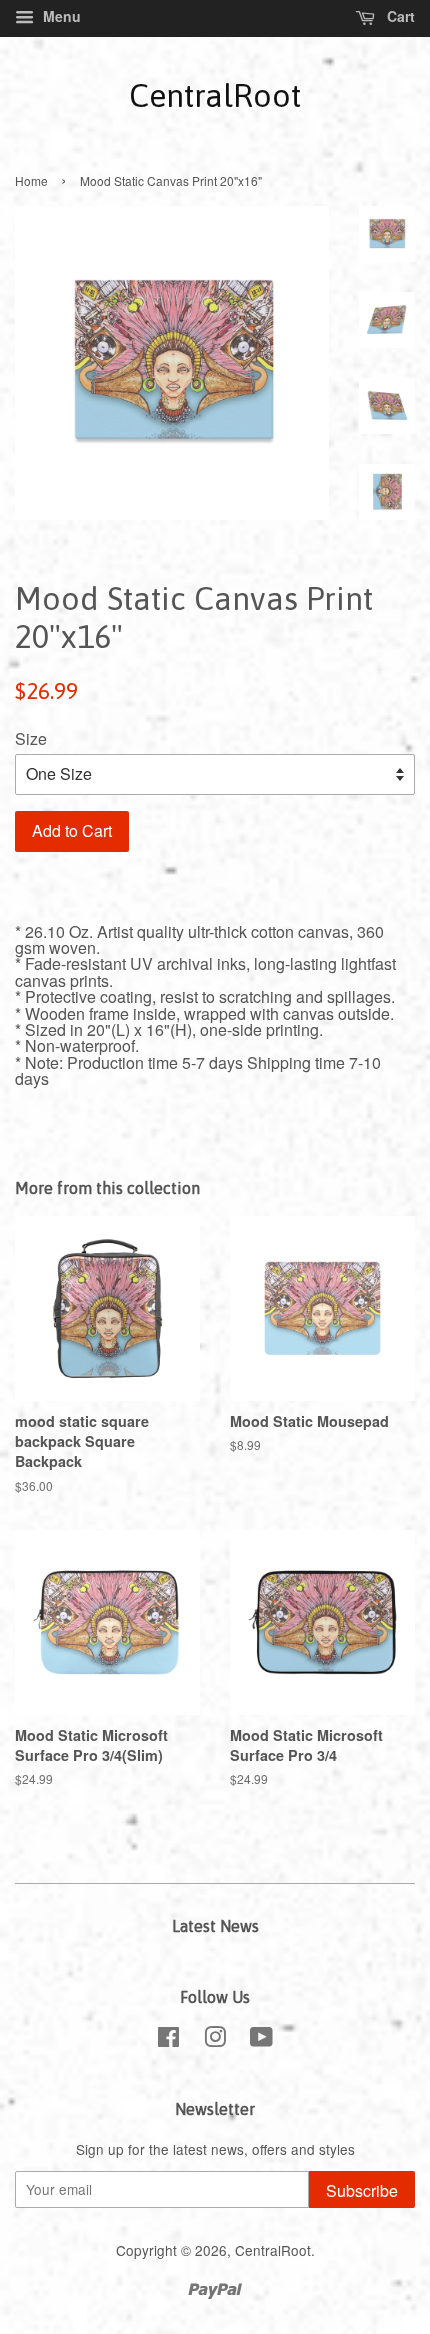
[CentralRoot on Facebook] (168, 2040)
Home (31, 180)
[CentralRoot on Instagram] (215, 2040)
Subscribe (362, 2190)
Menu (60, 16)
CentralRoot (215, 95)
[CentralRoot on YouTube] (261, 2040)
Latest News (215, 1926)
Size (31, 738)
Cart (399, 16)
